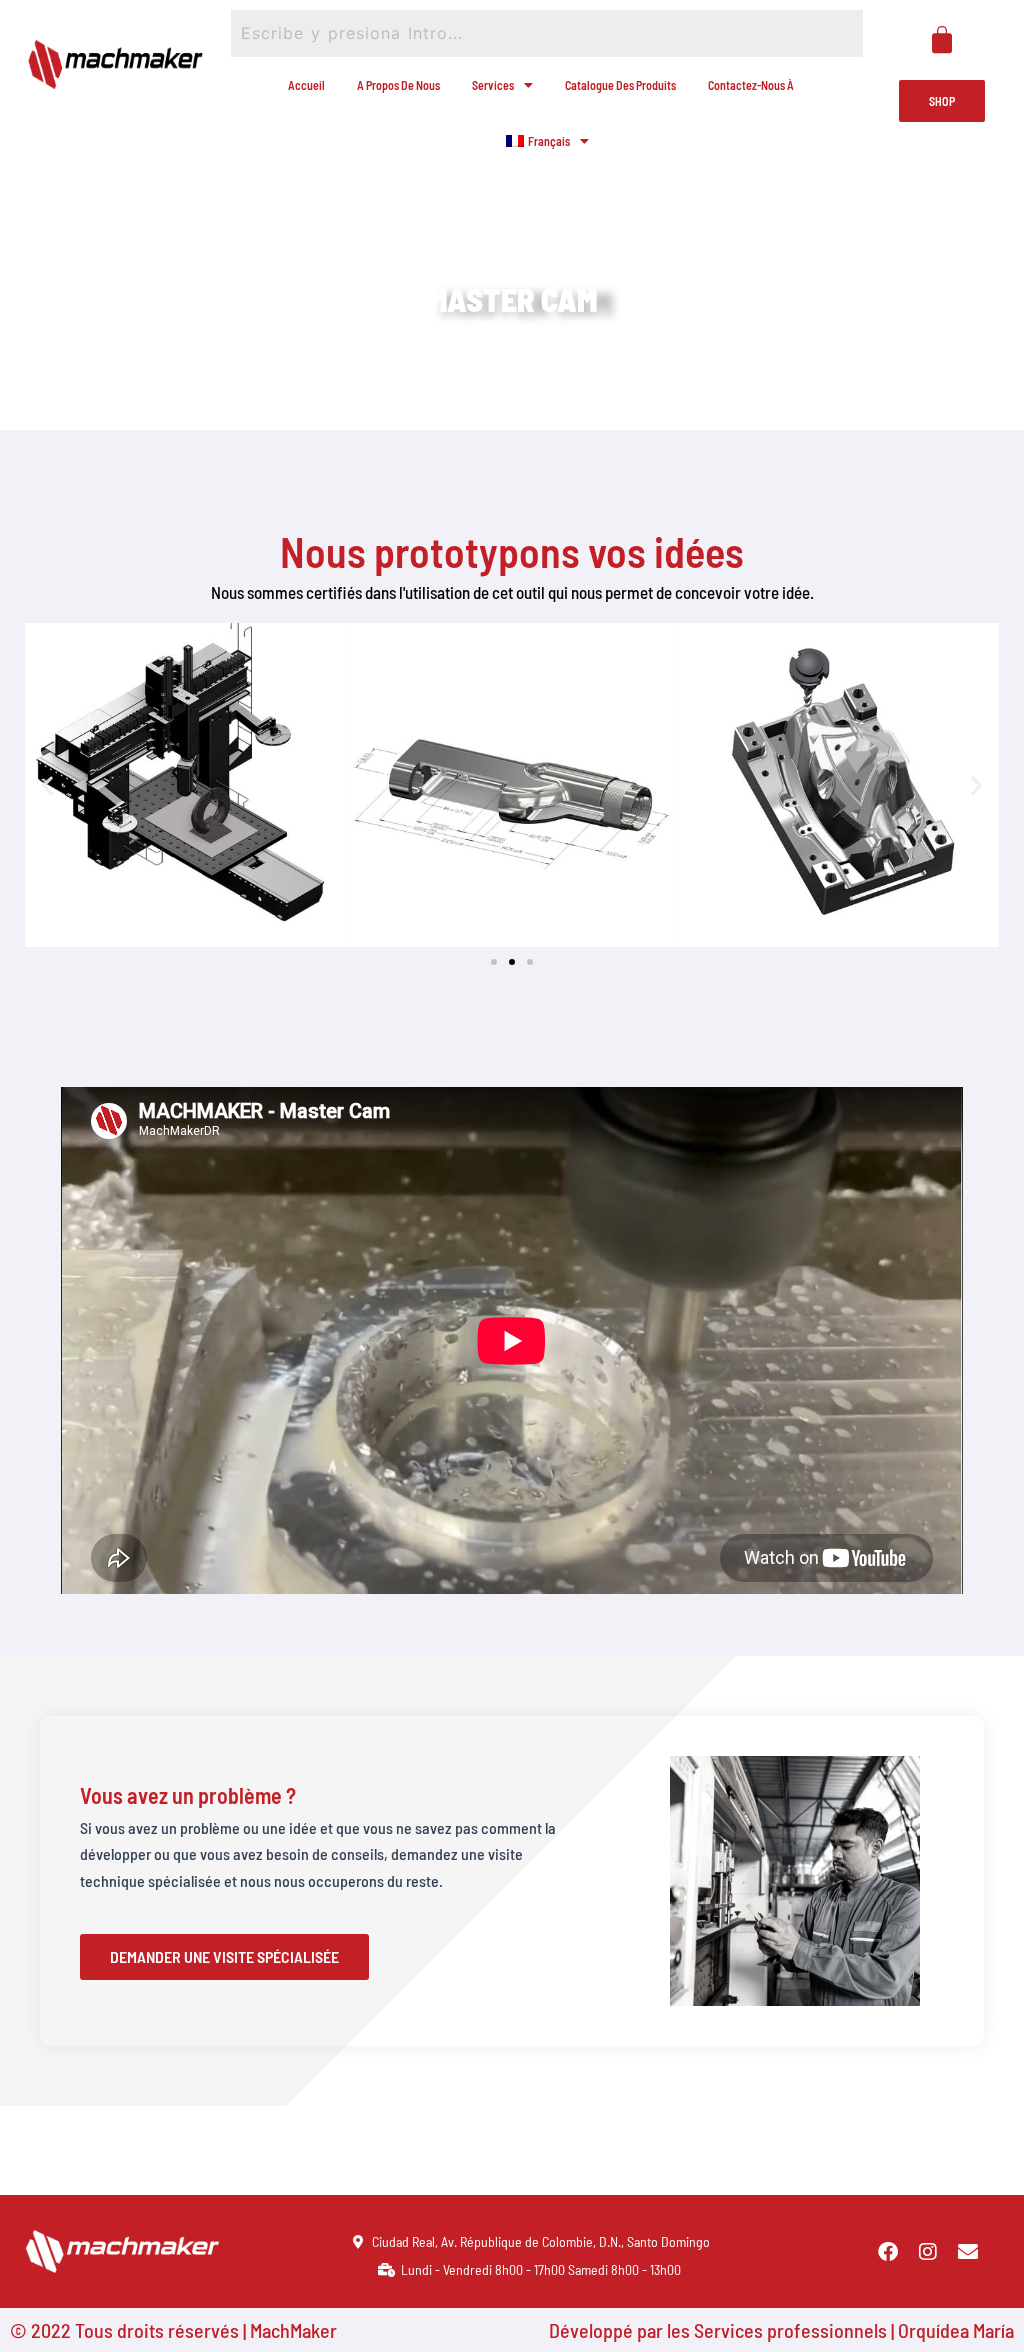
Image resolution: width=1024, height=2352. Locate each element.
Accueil (306, 85)
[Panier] (942, 40)
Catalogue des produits (620, 85)
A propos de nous (398, 85)
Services (493, 85)
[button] (47, 784)
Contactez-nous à (751, 85)
